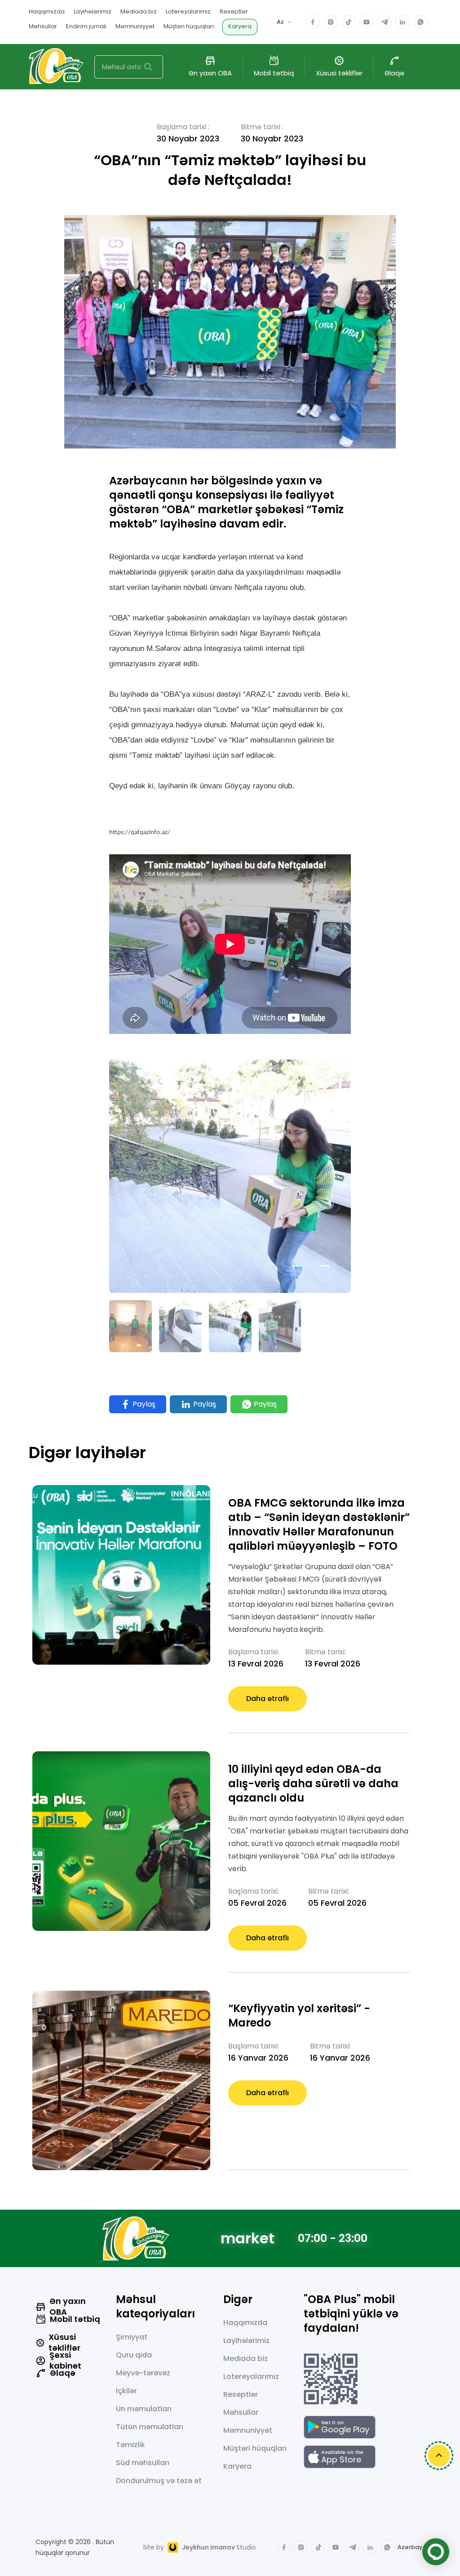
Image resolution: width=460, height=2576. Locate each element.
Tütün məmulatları (150, 2427)
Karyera (240, 26)
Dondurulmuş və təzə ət (159, 2481)
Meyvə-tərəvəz (143, 2373)
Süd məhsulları (143, 2463)
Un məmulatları (144, 2409)
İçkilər (126, 2391)
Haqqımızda (47, 11)
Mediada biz (139, 11)
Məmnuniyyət (135, 26)
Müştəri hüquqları (189, 26)
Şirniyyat (132, 2337)
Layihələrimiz (93, 11)
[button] (298, 1266)
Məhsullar (43, 26)
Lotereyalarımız (188, 11)
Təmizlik (130, 2445)
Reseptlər (234, 11)
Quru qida (134, 2355)
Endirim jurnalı (86, 26)
